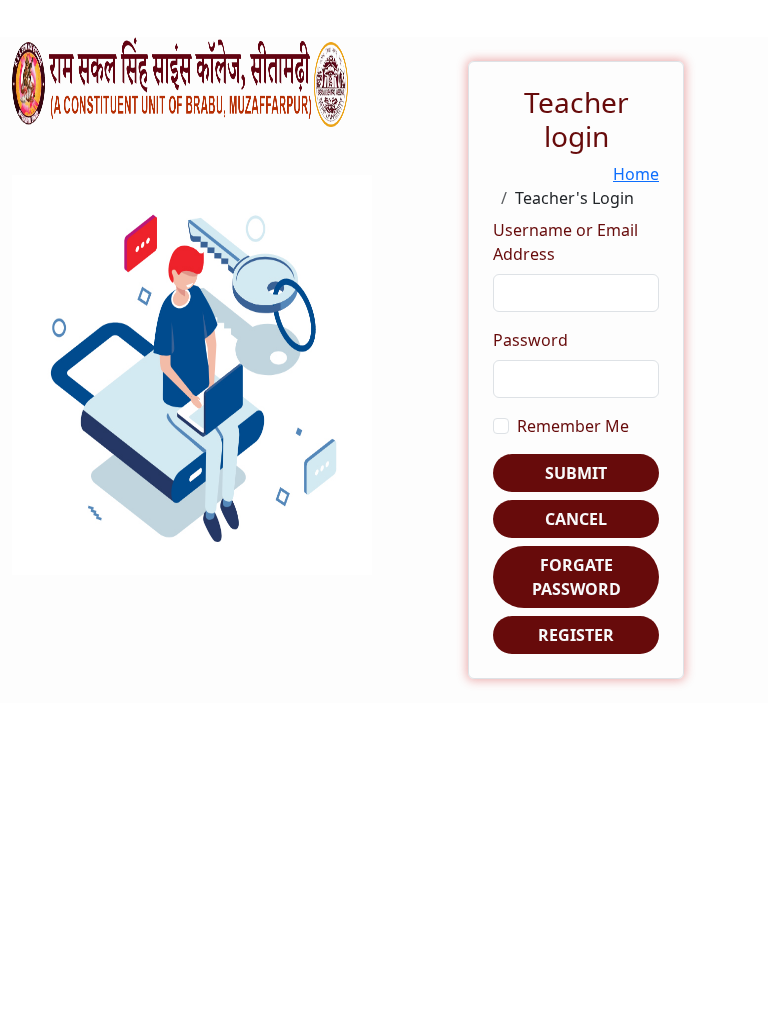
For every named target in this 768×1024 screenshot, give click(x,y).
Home (636, 174)
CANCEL (576, 519)
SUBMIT (576, 473)
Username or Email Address (565, 242)
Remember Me (573, 426)
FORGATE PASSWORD (576, 577)
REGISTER (576, 635)
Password (530, 340)
